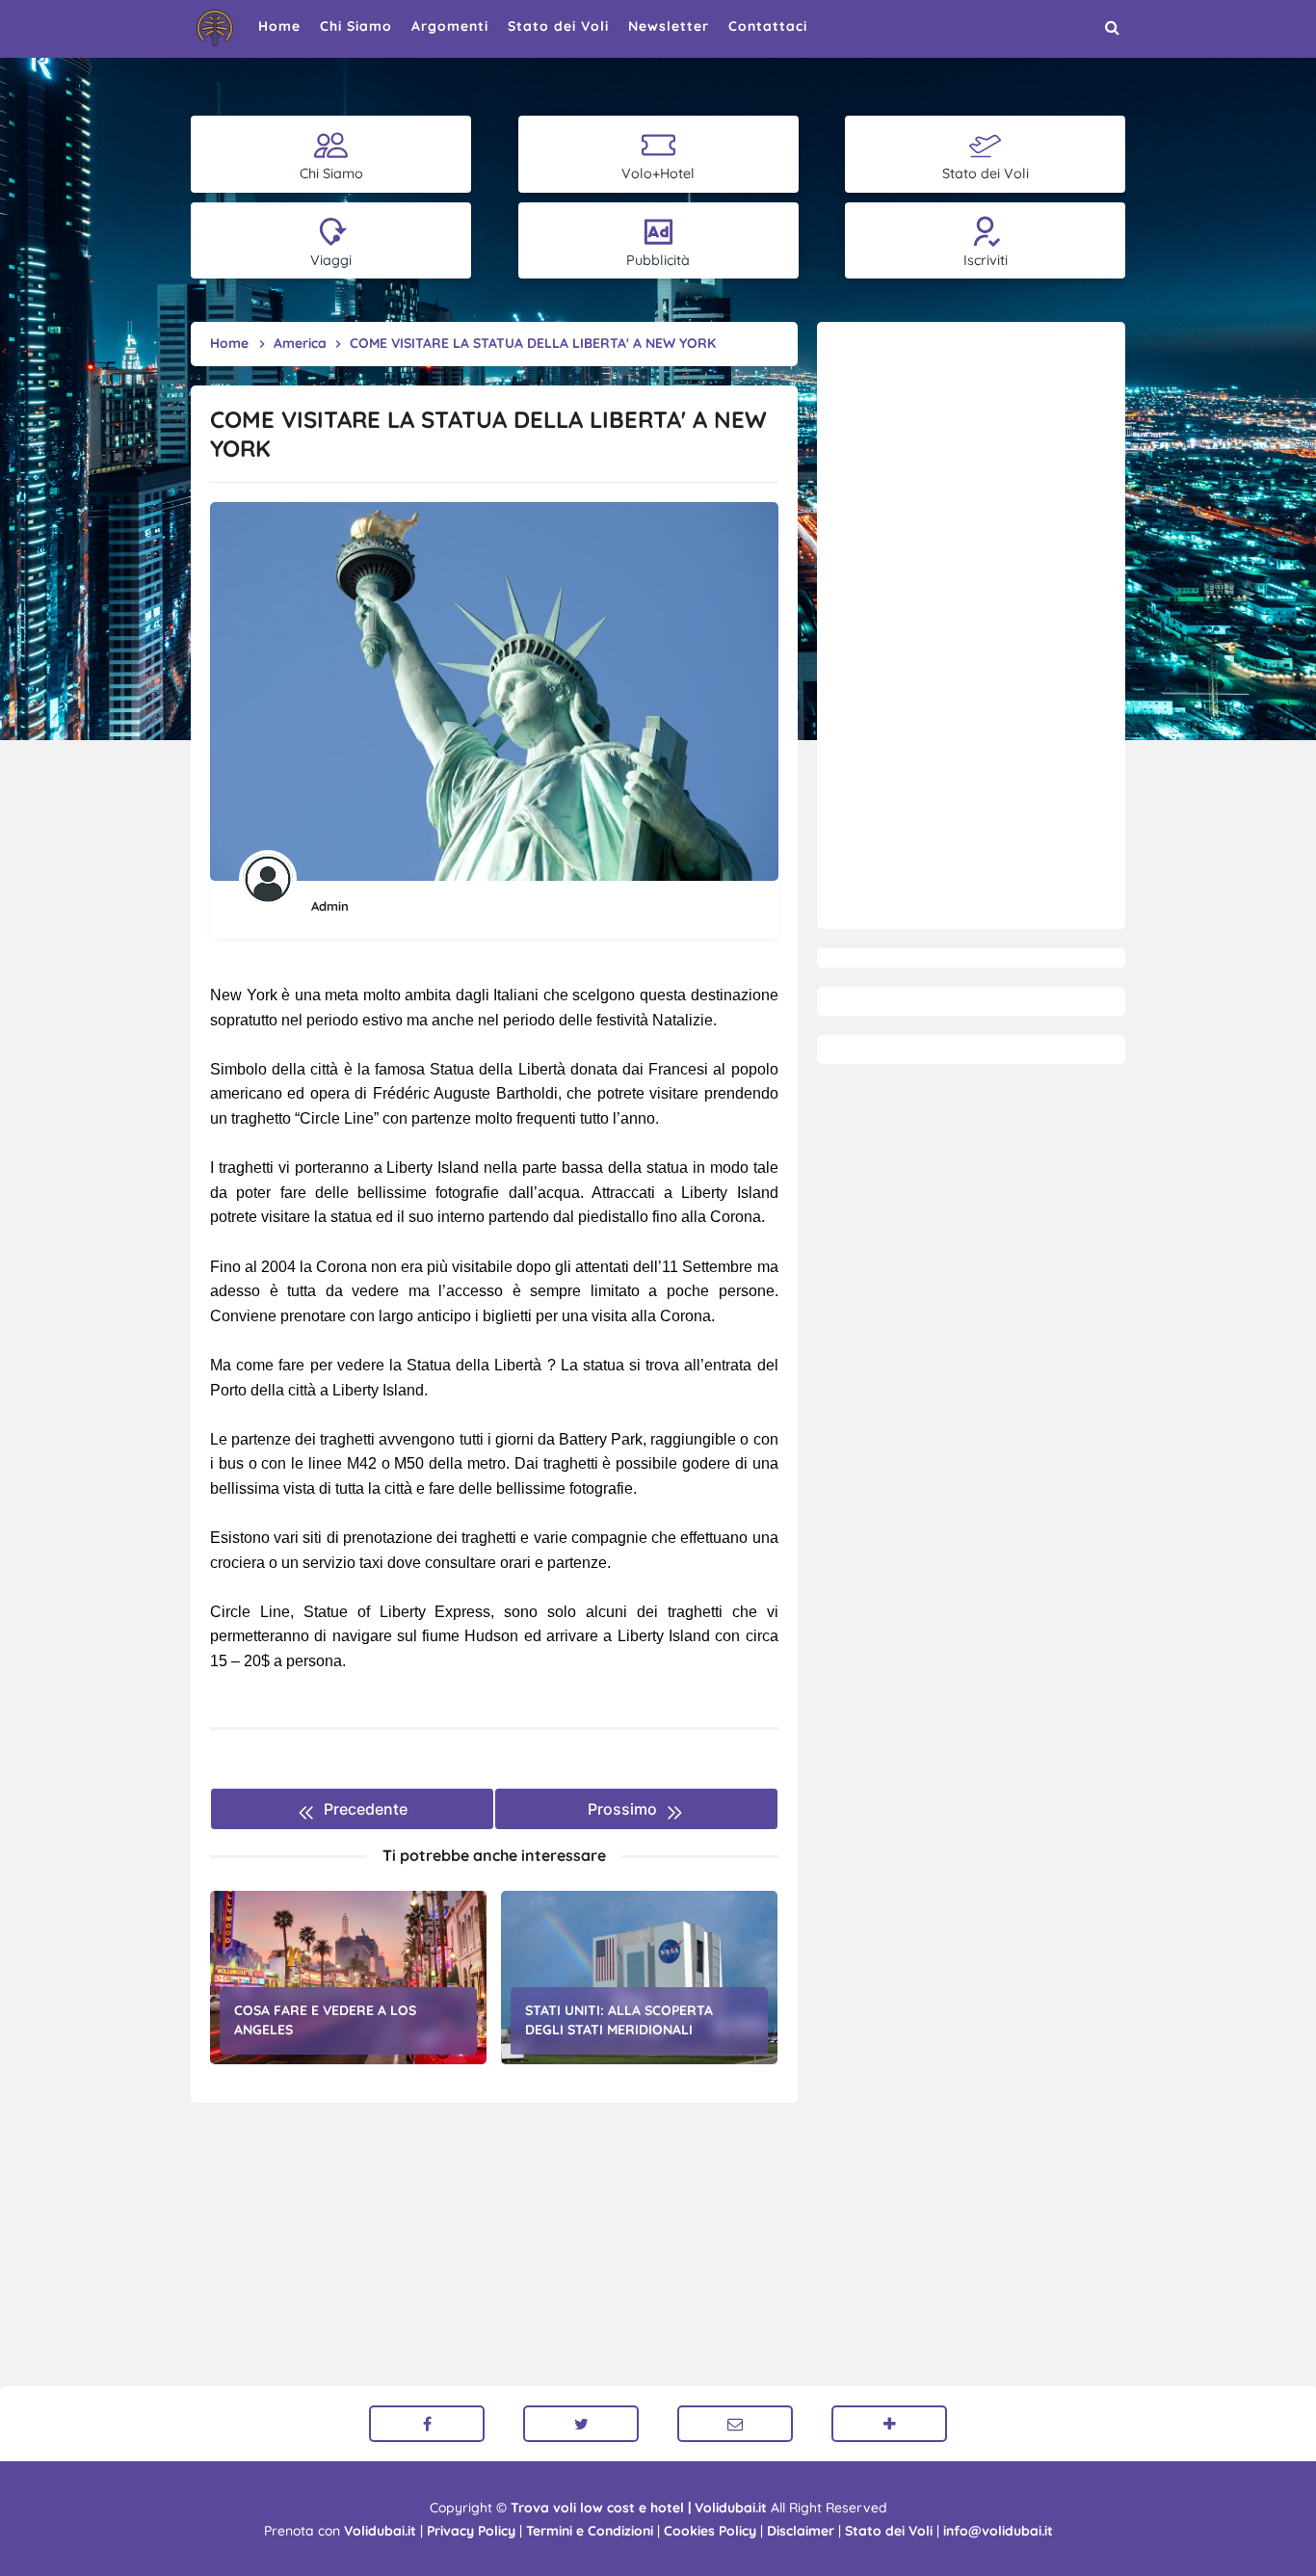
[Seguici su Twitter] (581, 2424)
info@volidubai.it (998, 2531)
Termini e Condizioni (590, 2531)
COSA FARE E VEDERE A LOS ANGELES (325, 2020)
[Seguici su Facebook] (427, 2424)
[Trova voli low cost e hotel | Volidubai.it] (215, 28)
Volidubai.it (380, 2531)
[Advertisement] (971, 625)
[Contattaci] (735, 2424)
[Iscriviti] (889, 2424)
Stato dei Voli (889, 2531)
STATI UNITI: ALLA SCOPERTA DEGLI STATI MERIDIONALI (619, 2020)
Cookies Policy (710, 2531)
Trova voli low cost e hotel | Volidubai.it (639, 2508)
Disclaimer (801, 2531)
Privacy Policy (471, 2531)
